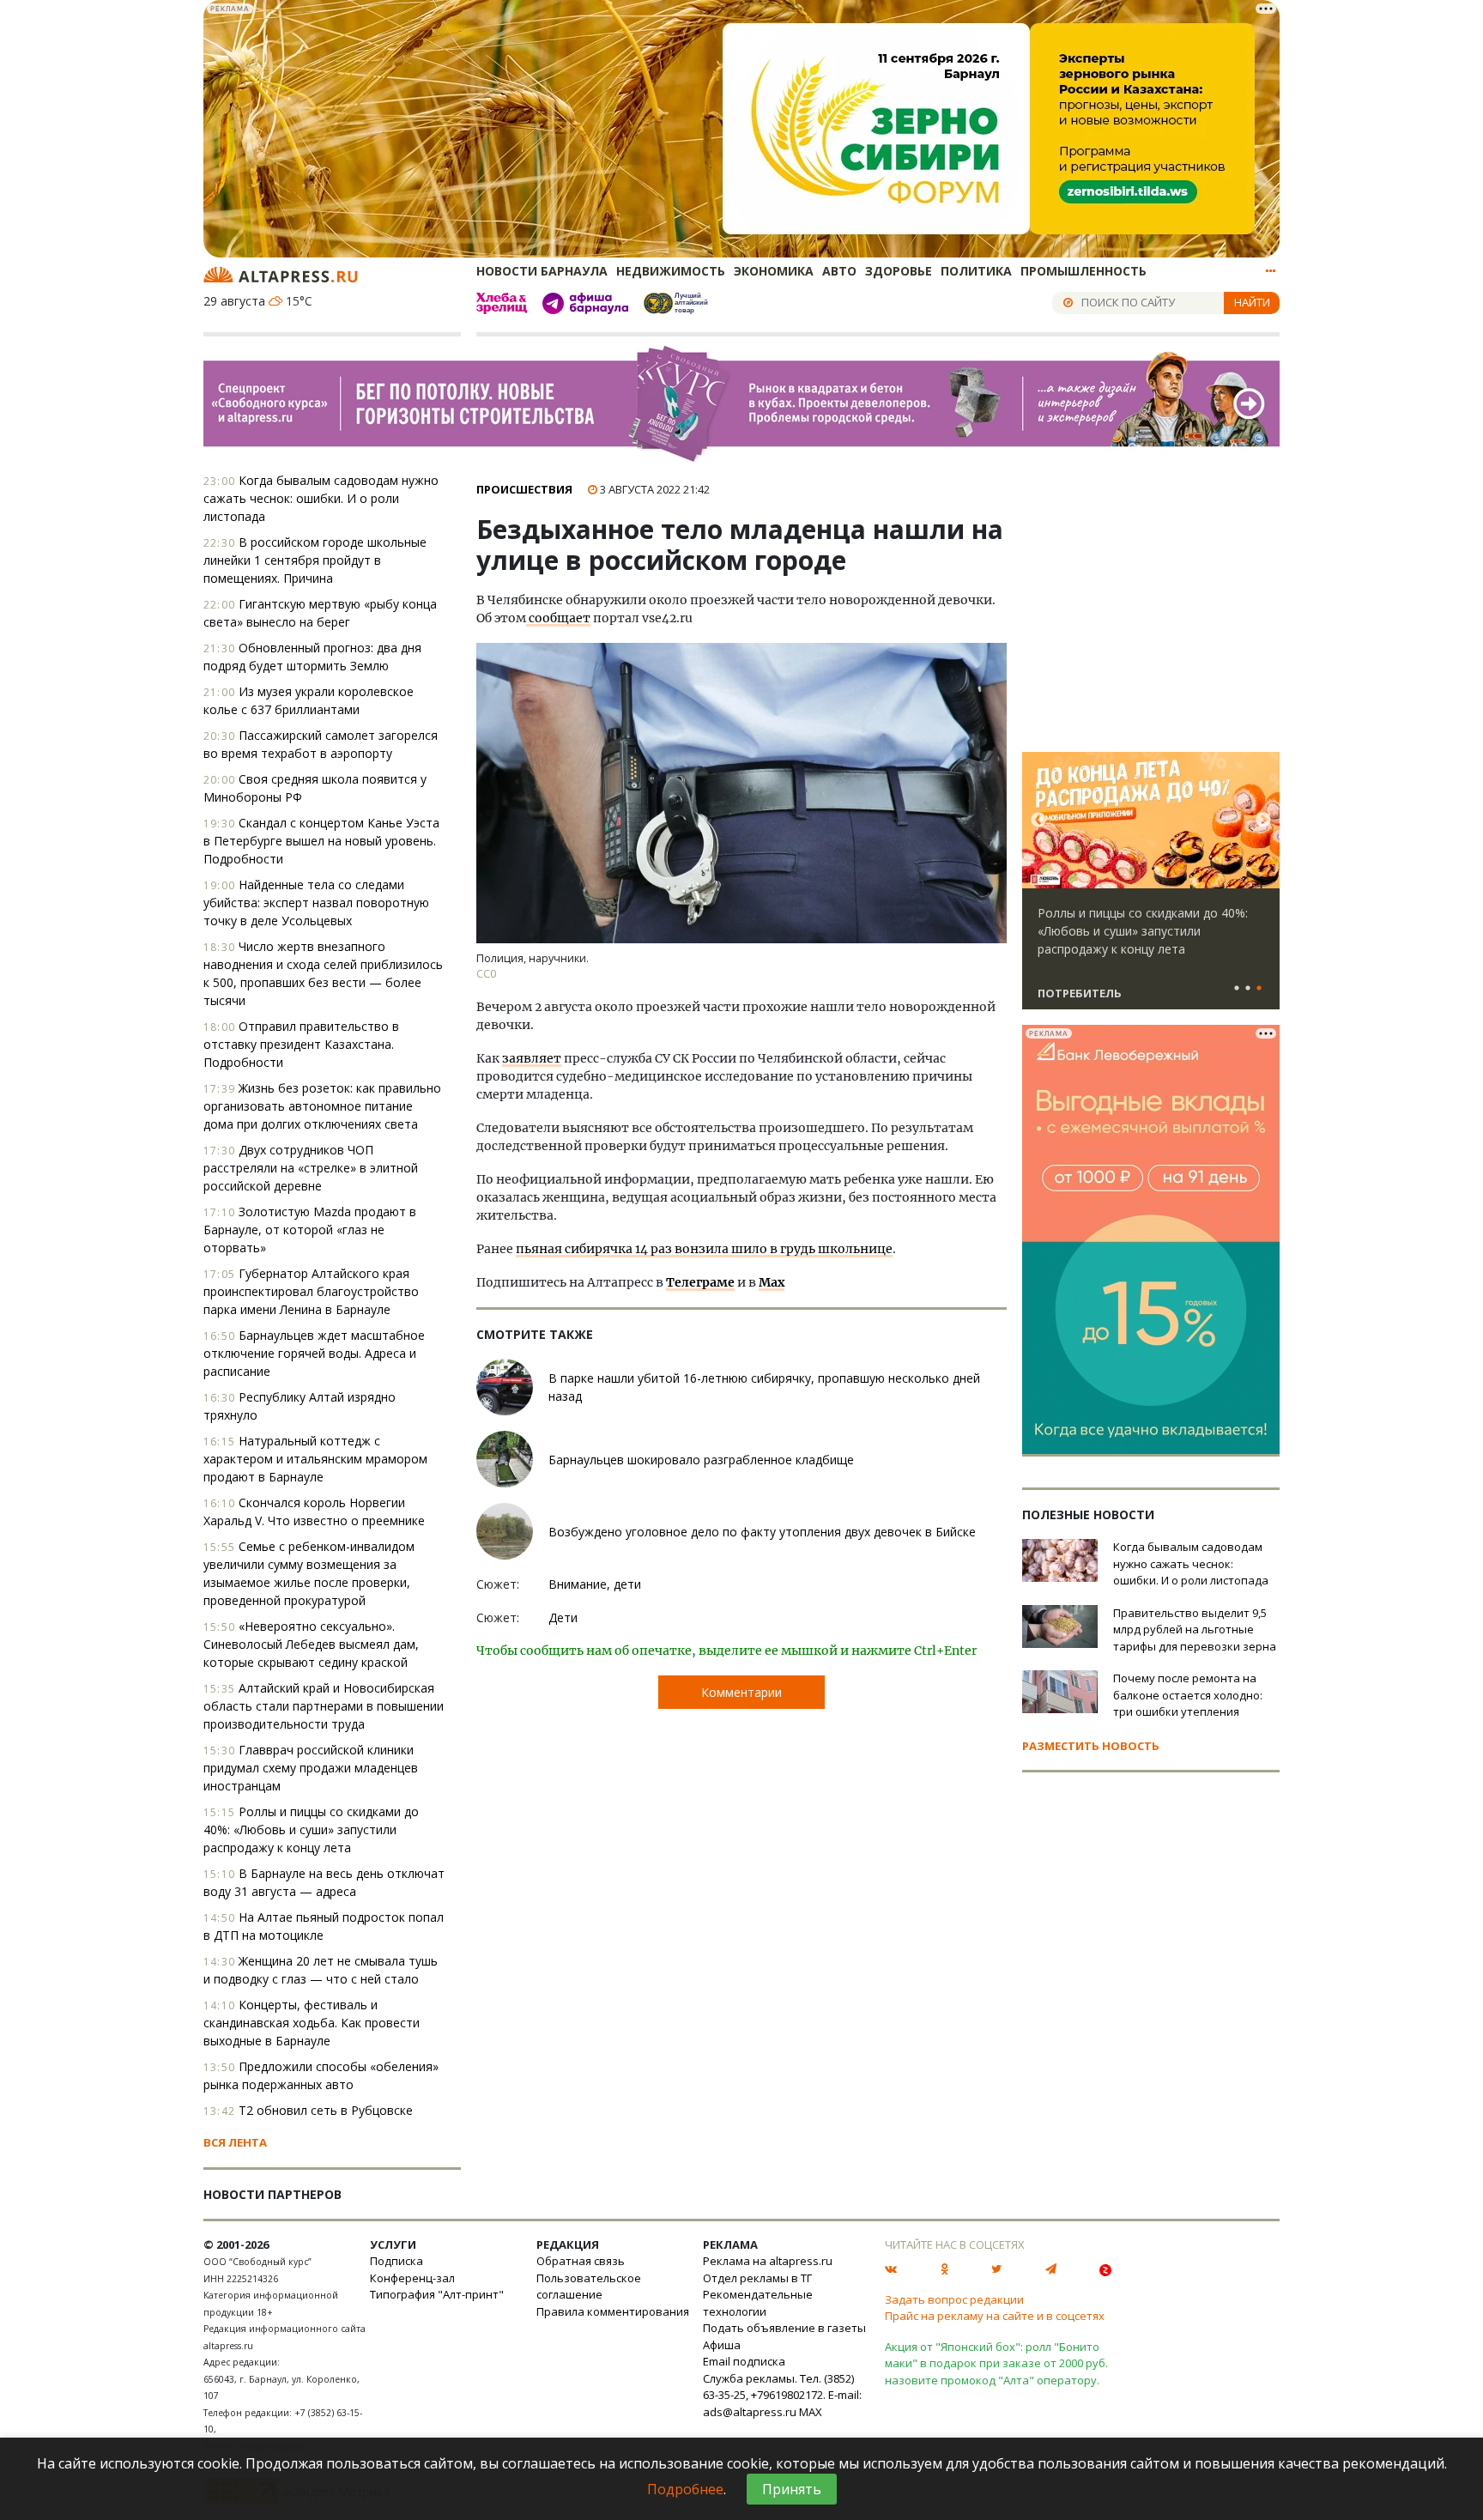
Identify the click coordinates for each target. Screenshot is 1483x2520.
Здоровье (899, 271)
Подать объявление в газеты (784, 2328)
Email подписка (744, 2361)
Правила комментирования (613, 2311)
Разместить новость (1091, 1746)
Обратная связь (581, 2261)
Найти (1252, 302)
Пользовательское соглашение (589, 2287)
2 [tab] (1248, 989)
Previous (1038, 821)
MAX (811, 2412)
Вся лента (235, 2142)
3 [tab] (1259, 989)
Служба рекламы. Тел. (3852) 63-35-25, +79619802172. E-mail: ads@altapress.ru (782, 2395)
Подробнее (685, 2489)
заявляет (532, 1058)
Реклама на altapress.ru (768, 2261)
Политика (976, 271)
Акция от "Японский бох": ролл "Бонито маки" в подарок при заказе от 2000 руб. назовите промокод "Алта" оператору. (996, 2363)
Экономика (774, 271)
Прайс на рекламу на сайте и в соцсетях (995, 2316)
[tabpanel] (1151, 888)
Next (1263, 821)
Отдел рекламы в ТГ (757, 2278)
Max (772, 1282)
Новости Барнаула (542, 271)
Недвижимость (671, 271)
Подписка (396, 2261)
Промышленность (1083, 271)
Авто (839, 271)
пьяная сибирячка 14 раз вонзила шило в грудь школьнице (704, 1249)
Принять (792, 2489)
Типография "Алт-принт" (437, 2294)
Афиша (722, 2345)
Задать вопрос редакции (954, 2299)
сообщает (558, 618)
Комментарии (741, 1692)
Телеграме (700, 1282)
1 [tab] (1237, 989)
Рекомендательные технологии (758, 2303)
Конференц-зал (412, 2278)
